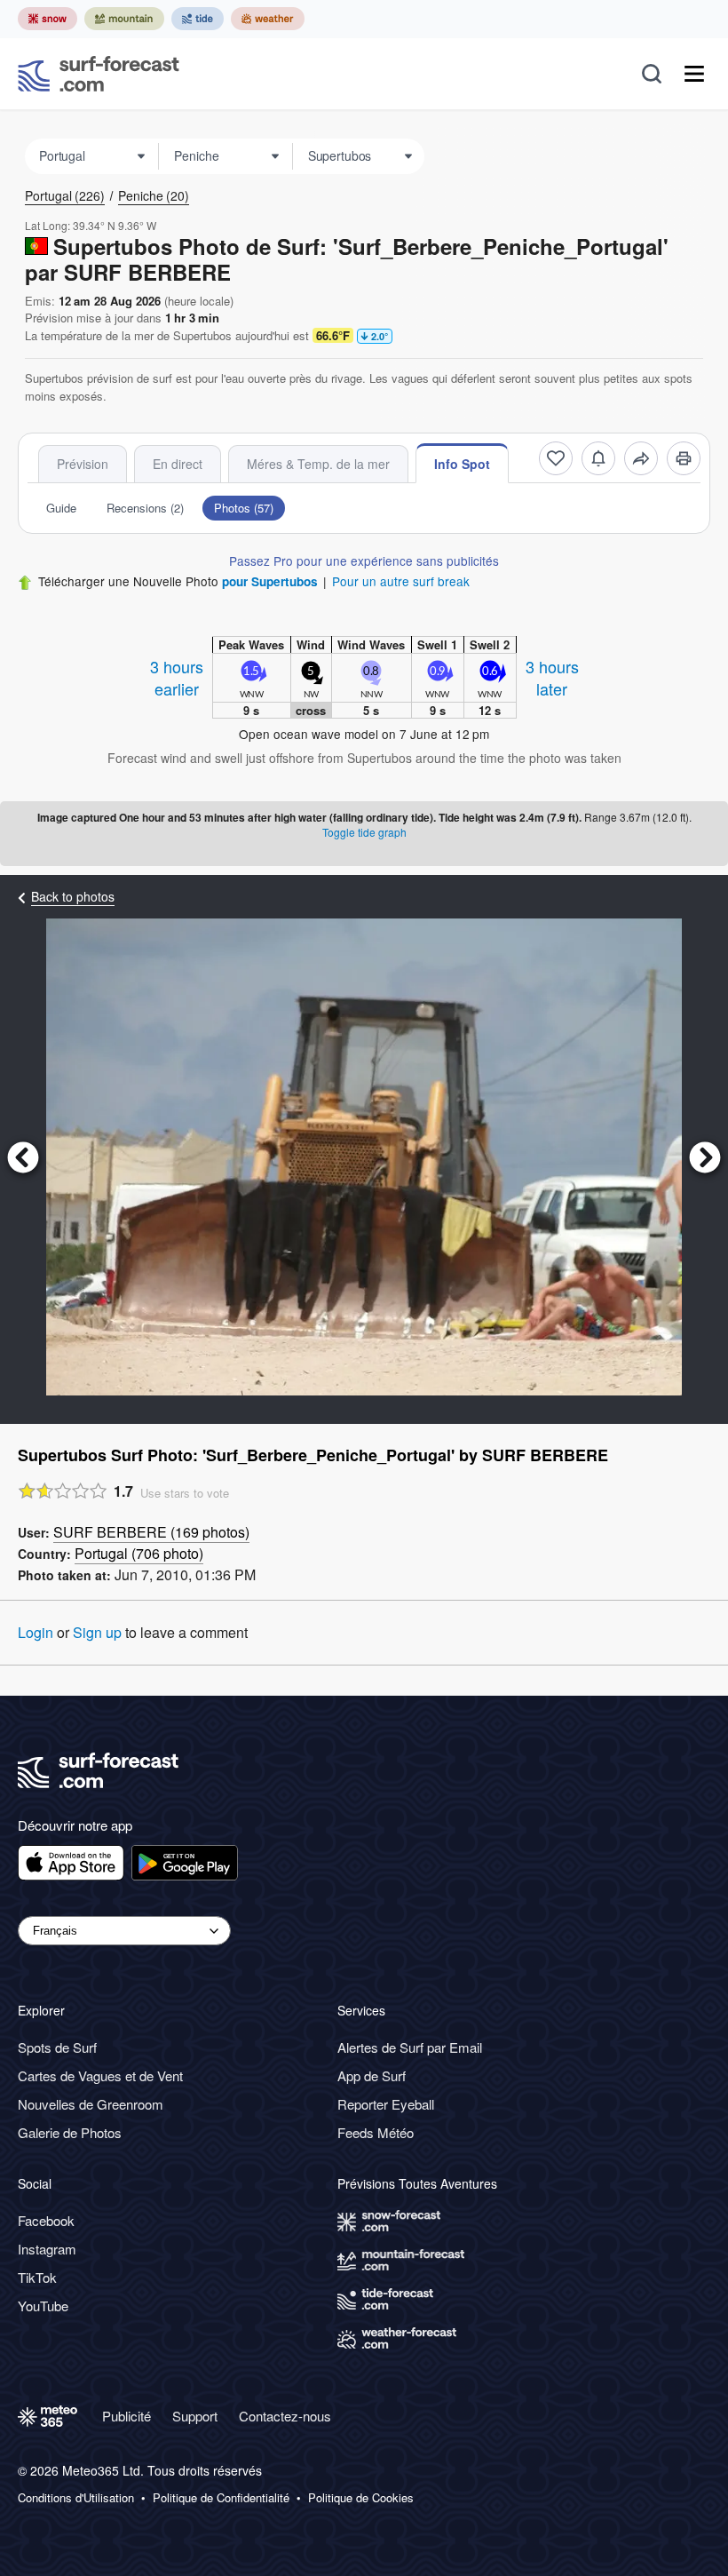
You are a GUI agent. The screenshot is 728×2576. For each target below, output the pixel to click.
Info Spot (462, 464)
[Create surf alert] (598, 458)
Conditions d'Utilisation (76, 2498)
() (151, 1532)
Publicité (127, 2416)
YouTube (43, 2306)
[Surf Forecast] (99, 74)
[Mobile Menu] (694, 74)
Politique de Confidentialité (221, 2498)
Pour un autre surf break (401, 581)
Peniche (154, 195)
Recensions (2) (145, 508)
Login (36, 1632)
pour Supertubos (270, 581)
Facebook (46, 2220)
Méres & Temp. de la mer (318, 464)
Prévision (83, 464)
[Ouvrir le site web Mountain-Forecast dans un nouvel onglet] (124, 19)
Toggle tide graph (364, 832)
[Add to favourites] (556, 458)
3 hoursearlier (177, 677)
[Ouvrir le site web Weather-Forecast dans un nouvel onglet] (268, 19)
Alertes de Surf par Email (410, 2047)
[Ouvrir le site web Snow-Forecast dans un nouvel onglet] (47, 19)
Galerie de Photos (70, 2132)
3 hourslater (552, 677)
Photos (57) (244, 508)
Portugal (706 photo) (139, 1553)
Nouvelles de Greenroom (91, 2104)
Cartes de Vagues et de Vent (100, 2075)
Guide (61, 508)
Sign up (97, 1632)
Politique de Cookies (361, 2498)
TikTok (37, 2277)
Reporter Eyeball (386, 2104)
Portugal (65, 195)
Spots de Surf (57, 2047)
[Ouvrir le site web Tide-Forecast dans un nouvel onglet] (198, 19)
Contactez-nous (285, 2416)
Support (195, 2416)
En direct (178, 464)
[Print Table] (684, 458)
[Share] (641, 458)
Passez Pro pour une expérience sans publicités (364, 561)
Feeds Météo (376, 2132)
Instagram (47, 2249)
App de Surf (372, 2075)
